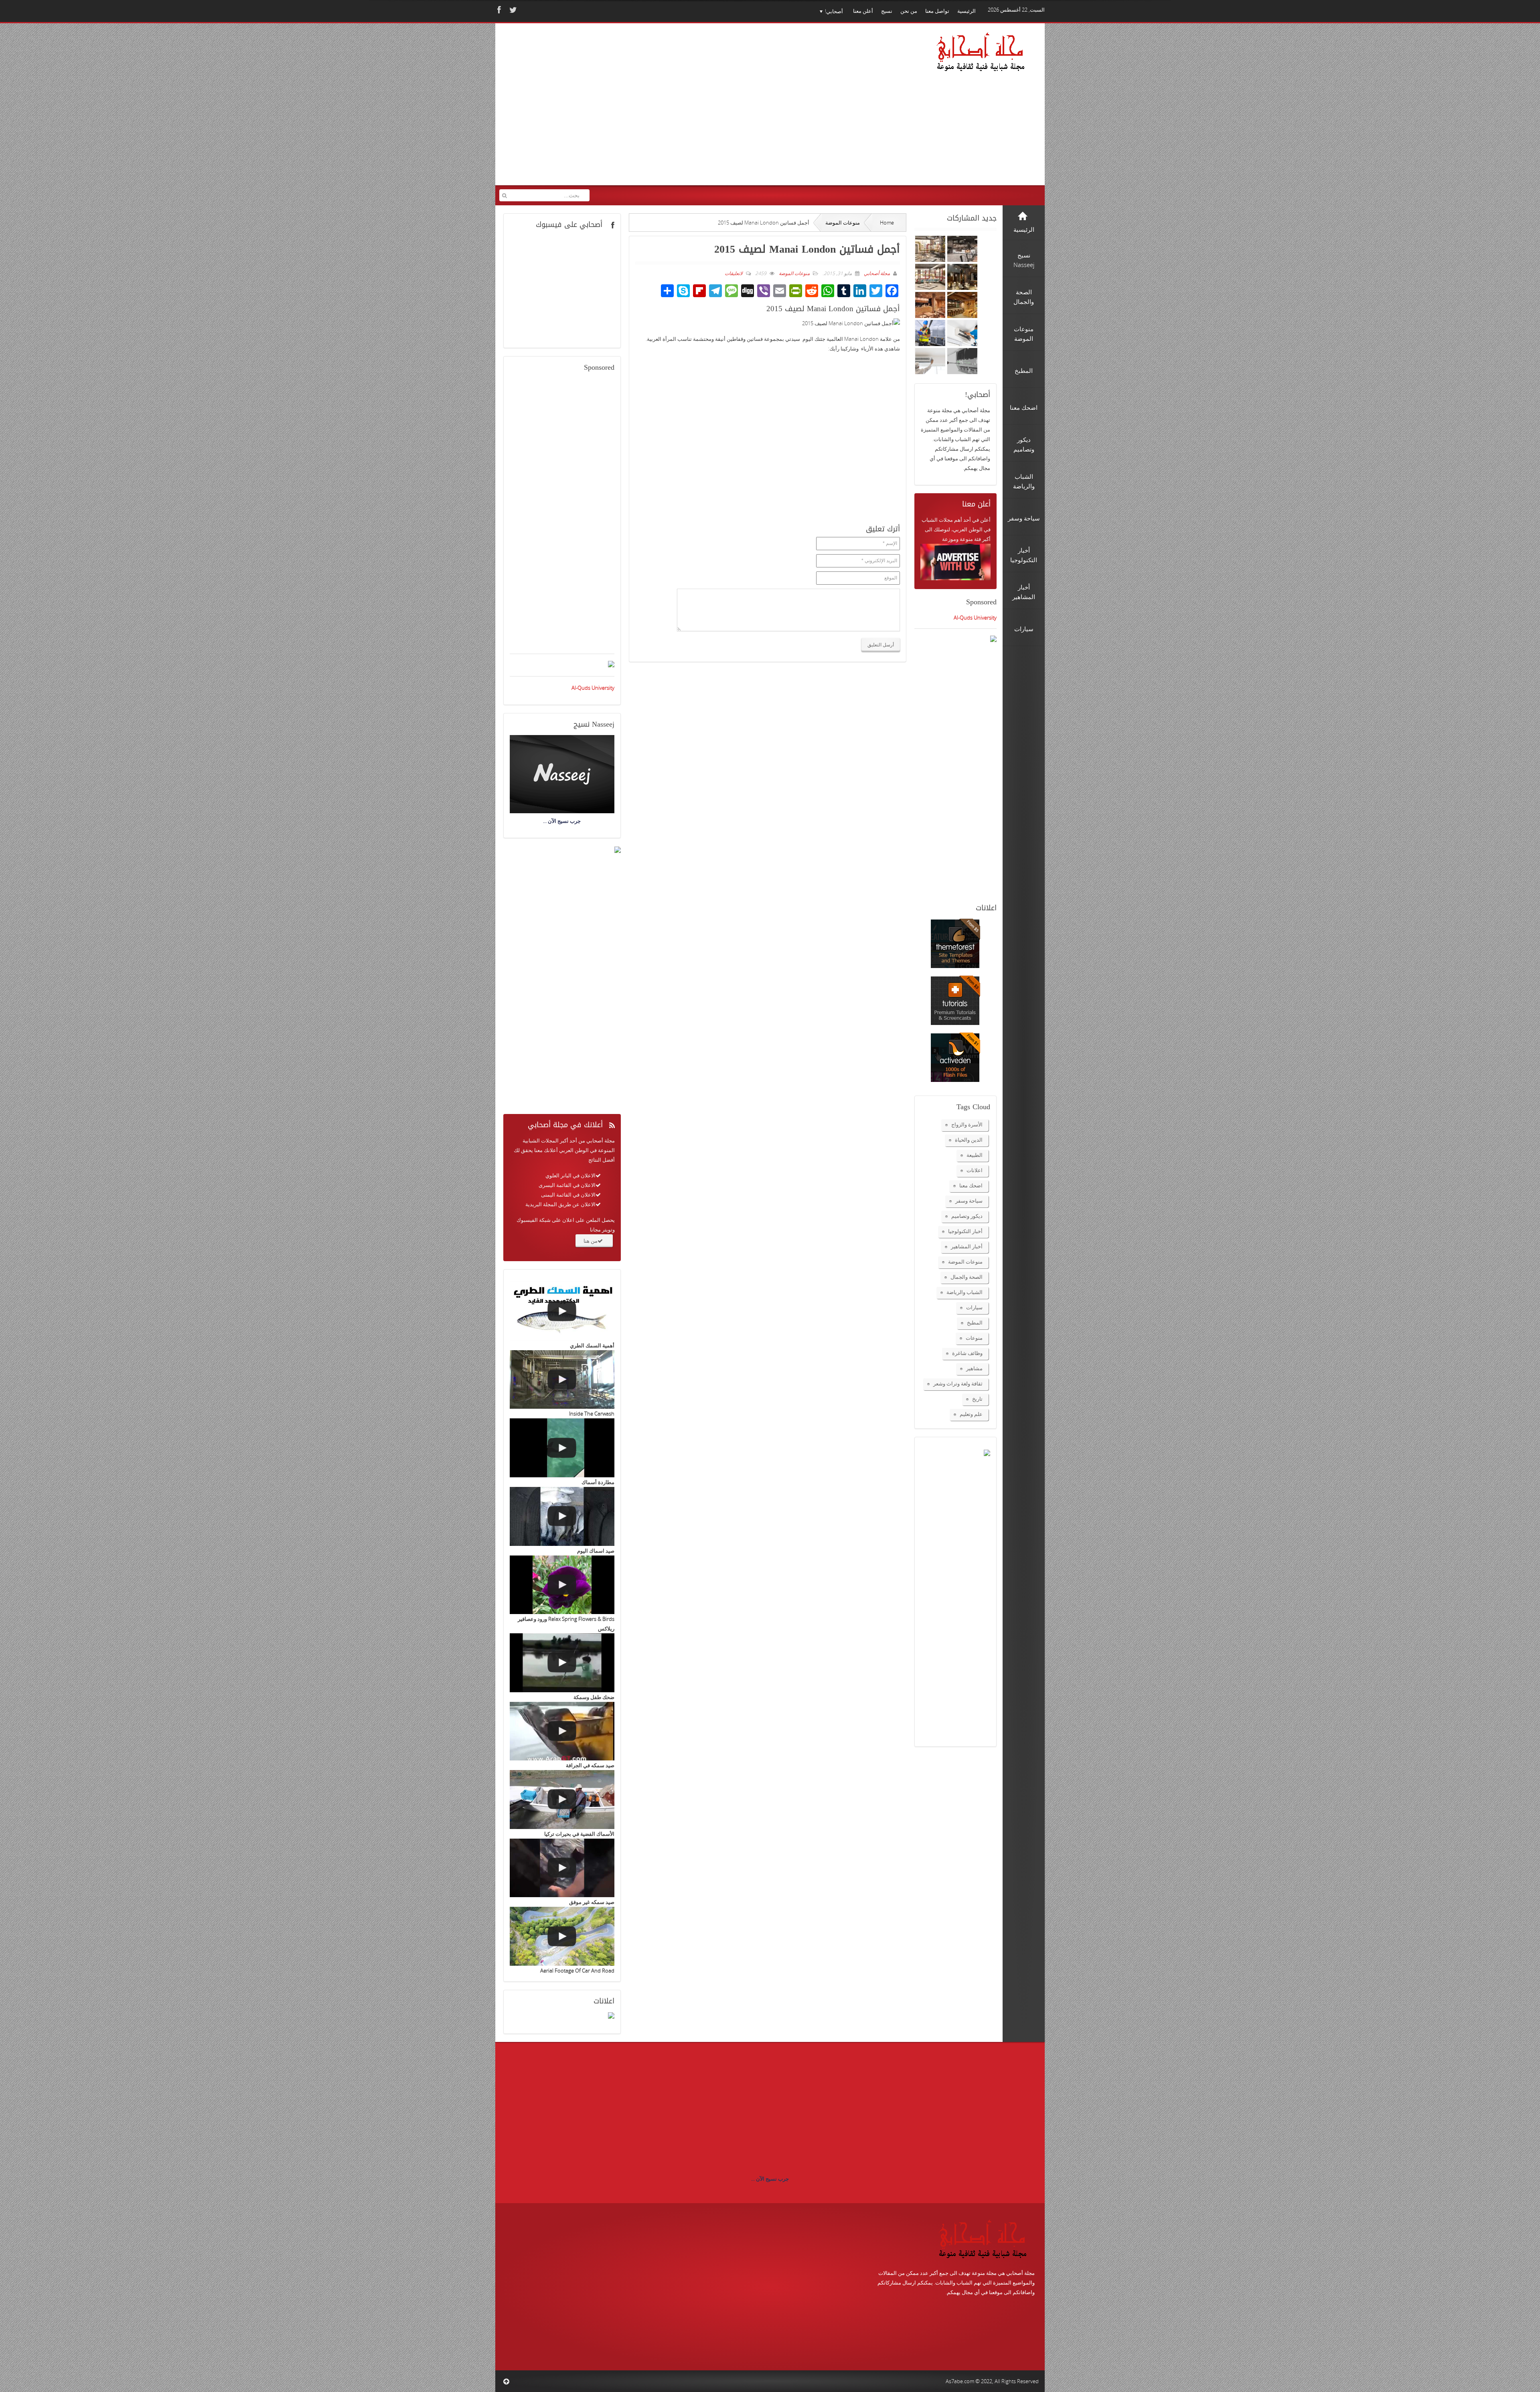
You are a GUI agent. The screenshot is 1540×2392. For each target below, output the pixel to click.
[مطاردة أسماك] (562, 1448)
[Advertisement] (654, 109)
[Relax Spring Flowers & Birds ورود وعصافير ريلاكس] (562, 1585)
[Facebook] (498, 10)
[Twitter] (512, 10)
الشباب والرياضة (965, 1292)
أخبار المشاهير (967, 1246)
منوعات (974, 1338)
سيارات (974, 1307)
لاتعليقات (734, 273)
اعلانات (975, 1170)
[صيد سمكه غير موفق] (562, 1868)
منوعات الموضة (843, 223)
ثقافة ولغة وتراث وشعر (958, 1383)
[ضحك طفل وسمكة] (562, 1663)
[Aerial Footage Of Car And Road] (562, 1936)
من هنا (591, 1241)
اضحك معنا (971, 1185)
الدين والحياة (969, 1140)
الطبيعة (975, 1155)
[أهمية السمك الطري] (562, 1311)
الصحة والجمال (967, 1277)
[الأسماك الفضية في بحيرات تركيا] (562, 1800)
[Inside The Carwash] (562, 1380)
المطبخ (975, 1323)
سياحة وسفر (969, 1201)
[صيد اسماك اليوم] (562, 1516)
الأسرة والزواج (967, 1124)
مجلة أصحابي (876, 273)
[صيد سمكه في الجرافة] (562, 1731)
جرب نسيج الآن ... (770, 2179)
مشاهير (974, 1368)
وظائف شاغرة (967, 1353)
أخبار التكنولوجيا (965, 1231)
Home (887, 223)
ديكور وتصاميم (967, 1216)
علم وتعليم (971, 1414)
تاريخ (977, 1399)
